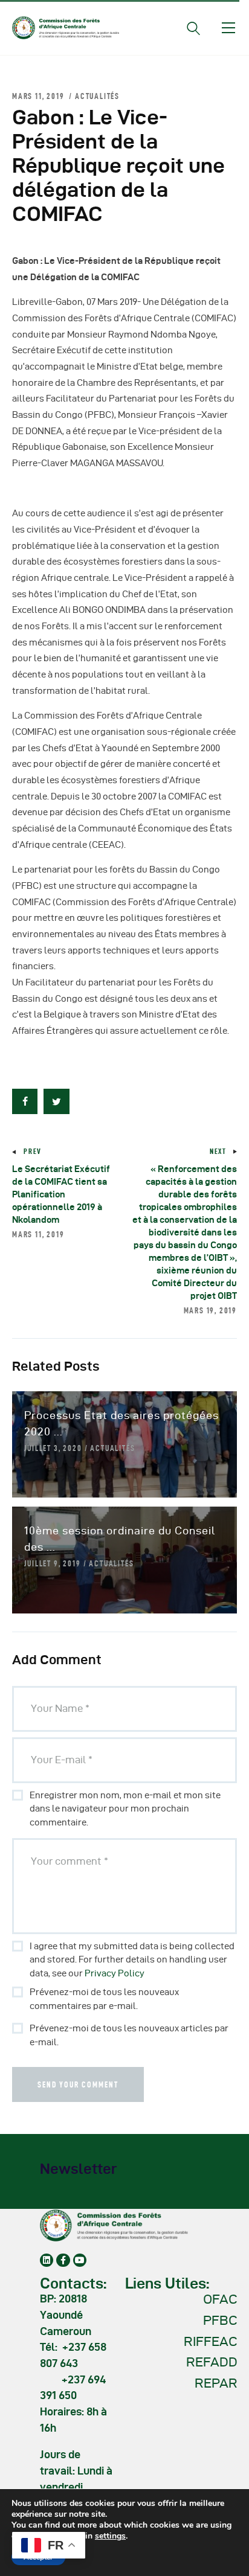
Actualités (97, 96)
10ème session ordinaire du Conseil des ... (120, 1539)
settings (110, 2536)
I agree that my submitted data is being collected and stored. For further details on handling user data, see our (132, 1960)
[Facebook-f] (63, 2260)
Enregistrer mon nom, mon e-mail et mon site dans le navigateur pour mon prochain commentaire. (125, 1809)
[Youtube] (80, 2260)
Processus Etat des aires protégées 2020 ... (121, 1423)
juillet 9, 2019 (53, 1563)
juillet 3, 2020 (53, 1448)
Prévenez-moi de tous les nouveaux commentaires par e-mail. (104, 1999)
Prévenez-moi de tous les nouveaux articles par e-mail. (129, 2035)
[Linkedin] (47, 2260)
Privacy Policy (115, 1973)
